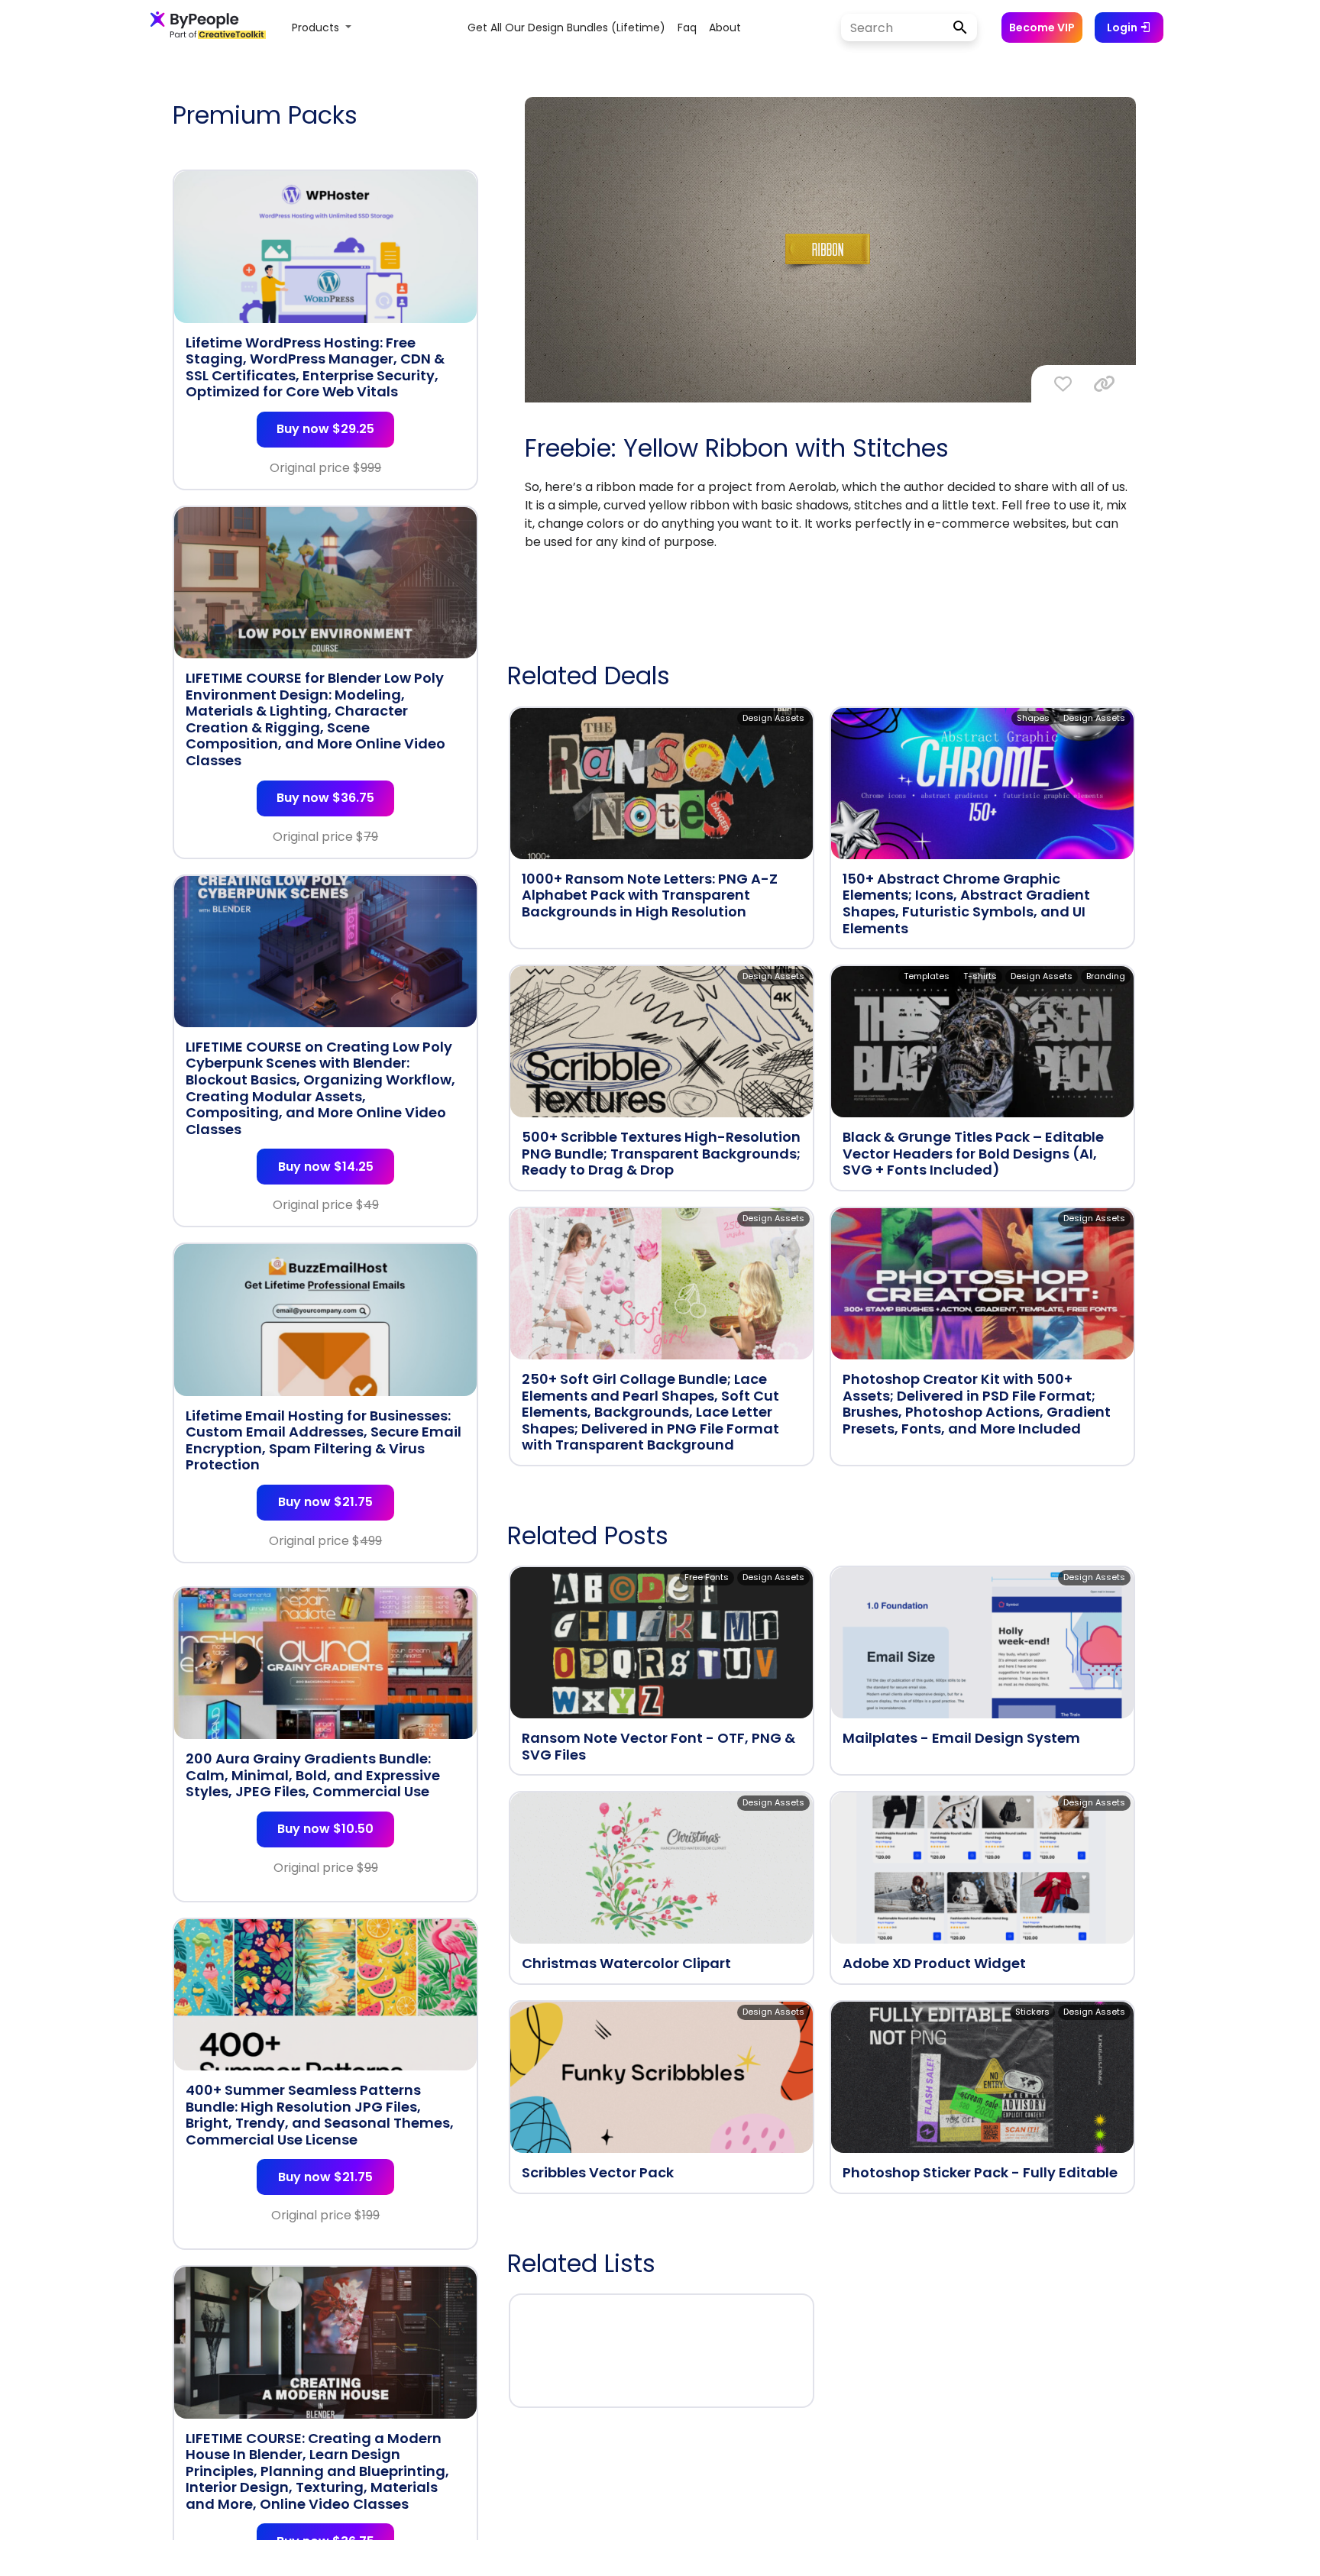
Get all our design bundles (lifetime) (566, 27)
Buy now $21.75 (325, 1502)
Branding (1106, 976)
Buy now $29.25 (325, 429)
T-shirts (980, 976)
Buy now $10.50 (325, 1829)
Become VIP (1042, 27)
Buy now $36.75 (325, 798)
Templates (927, 976)
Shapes (1033, 718)
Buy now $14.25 (326, 1167)
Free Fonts (707, 1577)
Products (317, 27)
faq (687, 27)
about (725, 27)
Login (1123, 27)
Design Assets (773, 718)
